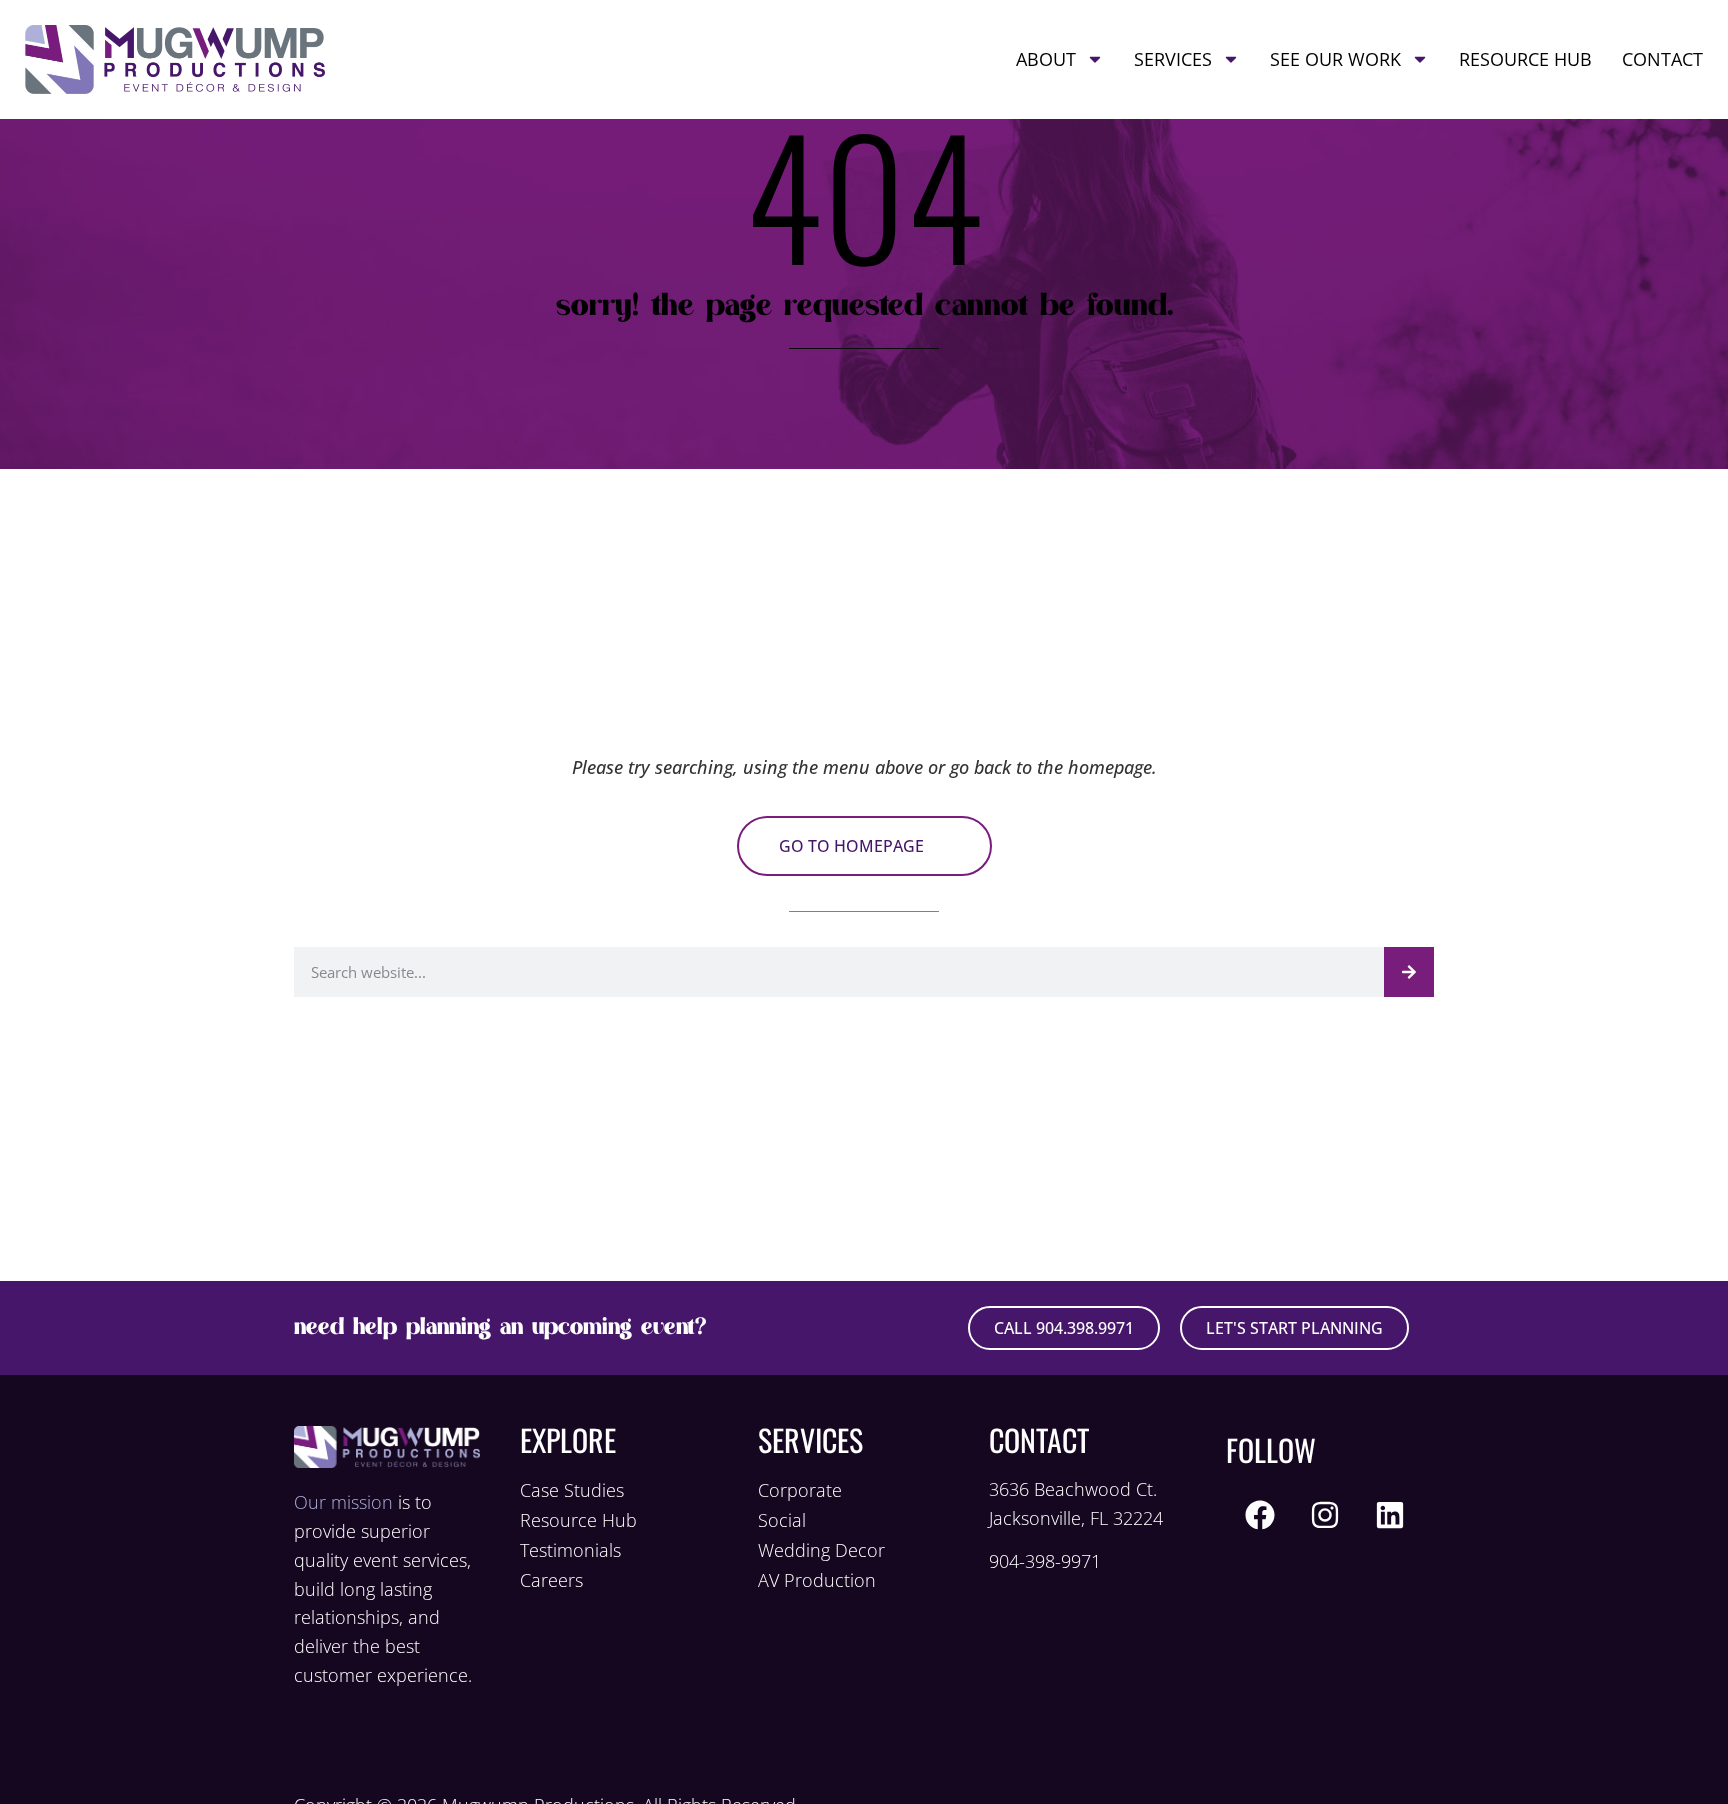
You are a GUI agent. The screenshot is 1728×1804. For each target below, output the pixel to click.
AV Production (817, 1580)
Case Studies (572, 1490)
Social (782, 1520)
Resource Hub (1525, 59)
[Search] (1409, 972)
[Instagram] (1325, 1515)
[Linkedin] (1390, 1515)
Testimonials (570, 1550)
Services (1173, 59)
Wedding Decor (821, 1550)
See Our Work (1335, 59)
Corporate (800, 1490)
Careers (551, 1580)
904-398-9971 (1045, 1561)
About (1046, 59)
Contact (1662, 59)
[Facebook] (1260, 1515)
